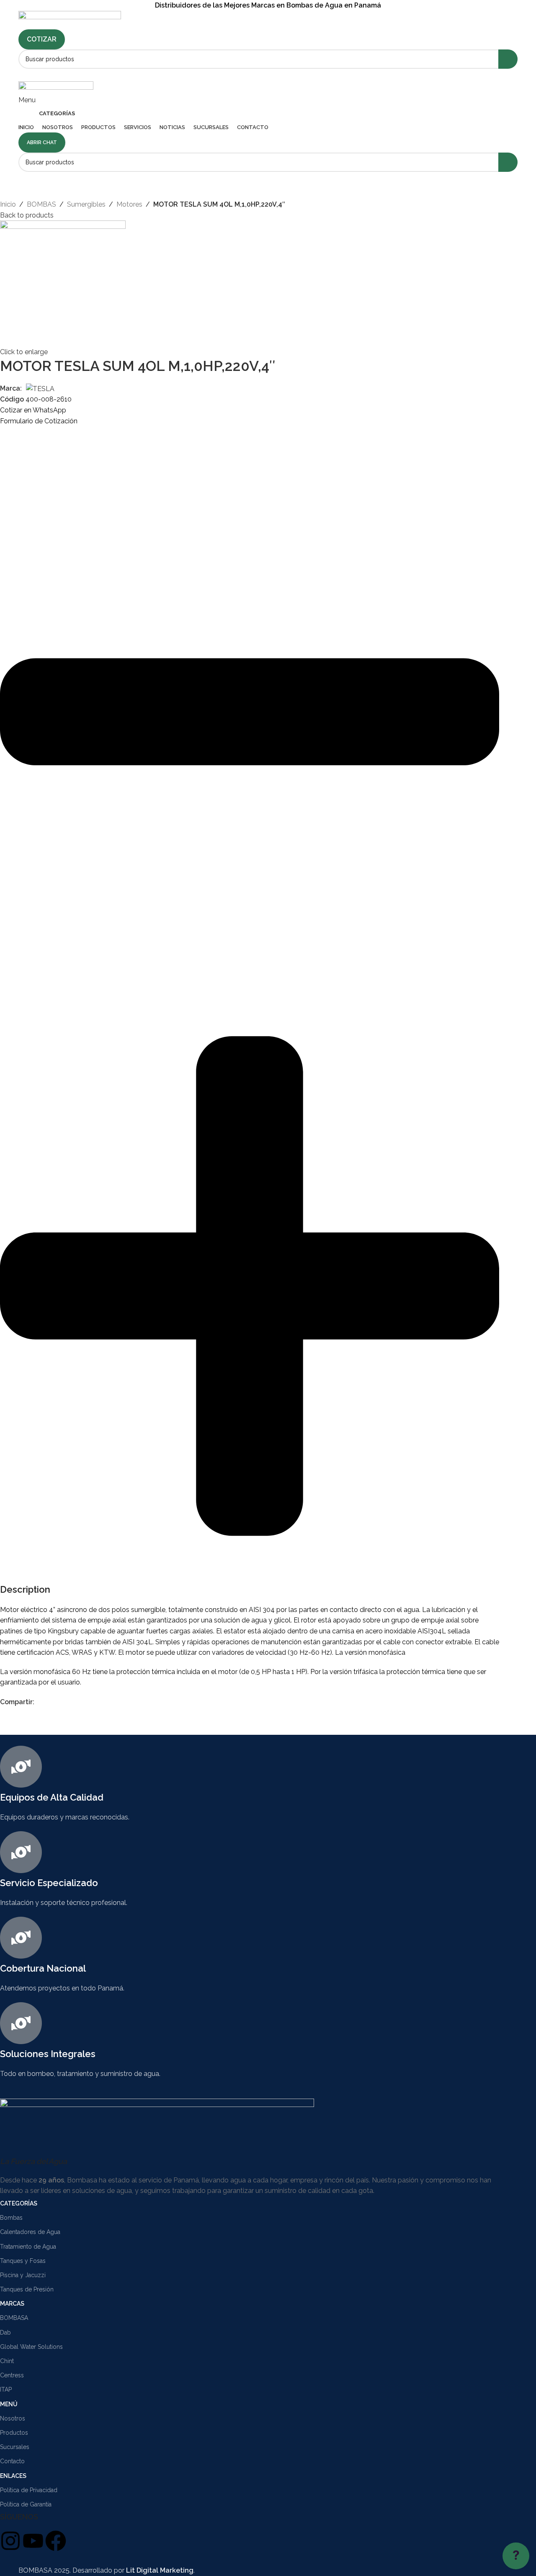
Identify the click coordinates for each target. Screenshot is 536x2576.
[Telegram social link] (78, 1702)
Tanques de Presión (27, 2289)
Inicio (8, 204)
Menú (9, 2404)
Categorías (19, 2203)
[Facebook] (56, 2541)
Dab (5, 2332)
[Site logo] (70, 19)
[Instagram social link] (268, 75)
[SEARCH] (508, 59)
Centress (12, 2375)
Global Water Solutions (31, 2347)
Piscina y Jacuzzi (23, 2275)
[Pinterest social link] (58, 1702)
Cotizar (42, 39)
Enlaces (13, 2476)
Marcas (12, 2304)
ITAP (6, 2389)
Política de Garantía (26, 2504)
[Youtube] (33, 2541)
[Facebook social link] (257, 75)
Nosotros (13, 2418)
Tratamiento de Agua (28, 2247)
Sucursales (15, 2447)
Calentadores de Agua (30, 2232)
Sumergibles (86, 204)
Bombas (11, 2218)
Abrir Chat (42, 143)
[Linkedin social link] (279, 75)
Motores (129, 204)
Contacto (12, 2461)
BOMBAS (41, 204)
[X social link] (49, 1702)
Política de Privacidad (29, 2490)
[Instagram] (10, 2541)
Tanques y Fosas (23, 2261)
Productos (14, 2433)
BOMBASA (14, 2318)
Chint (7, 2361)
